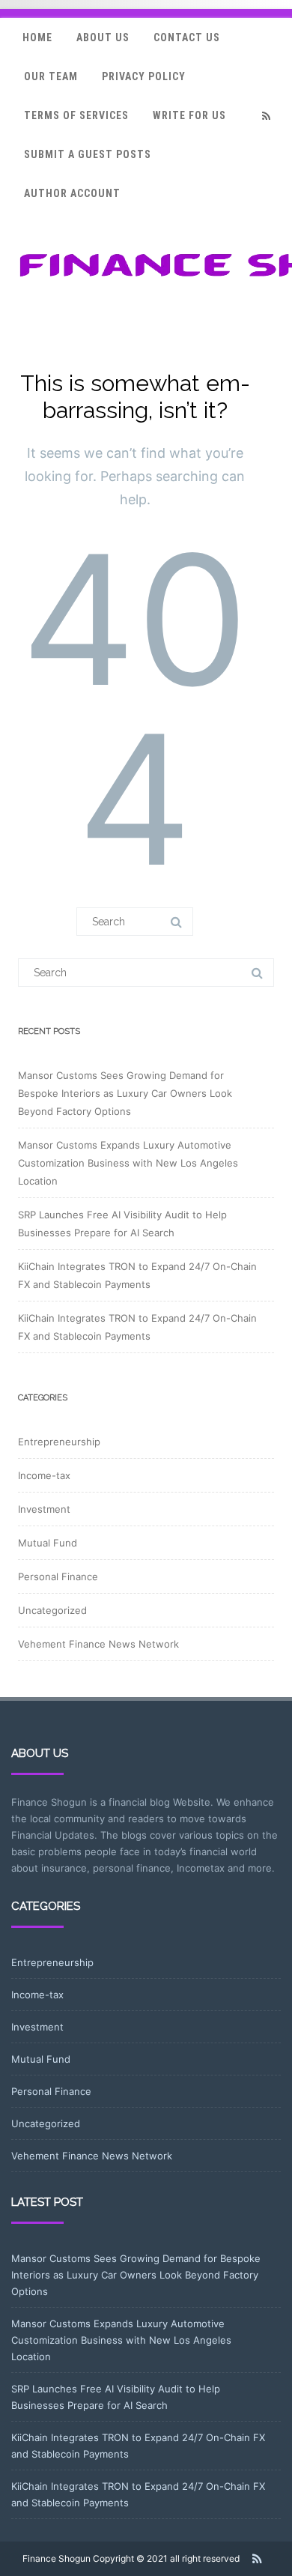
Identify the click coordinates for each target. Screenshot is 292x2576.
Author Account (72, 193)
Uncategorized (52, 1610)
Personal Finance (58, 1576)
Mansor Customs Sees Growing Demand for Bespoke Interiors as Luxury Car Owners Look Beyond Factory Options (125, 1093)
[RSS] (266, 116)
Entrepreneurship (59, 1442)
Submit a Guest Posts (88, 154)
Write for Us (189, 115)
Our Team (51, 76)
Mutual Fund (48, 1543)
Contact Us (187, 37)
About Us (103, 37)
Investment (44, 1509)
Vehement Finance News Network (98, 1644)
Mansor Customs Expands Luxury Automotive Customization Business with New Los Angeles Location (128, 1163)
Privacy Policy (144, 76)
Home (37, 37)
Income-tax (44, 1475)
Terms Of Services (76, 115)
